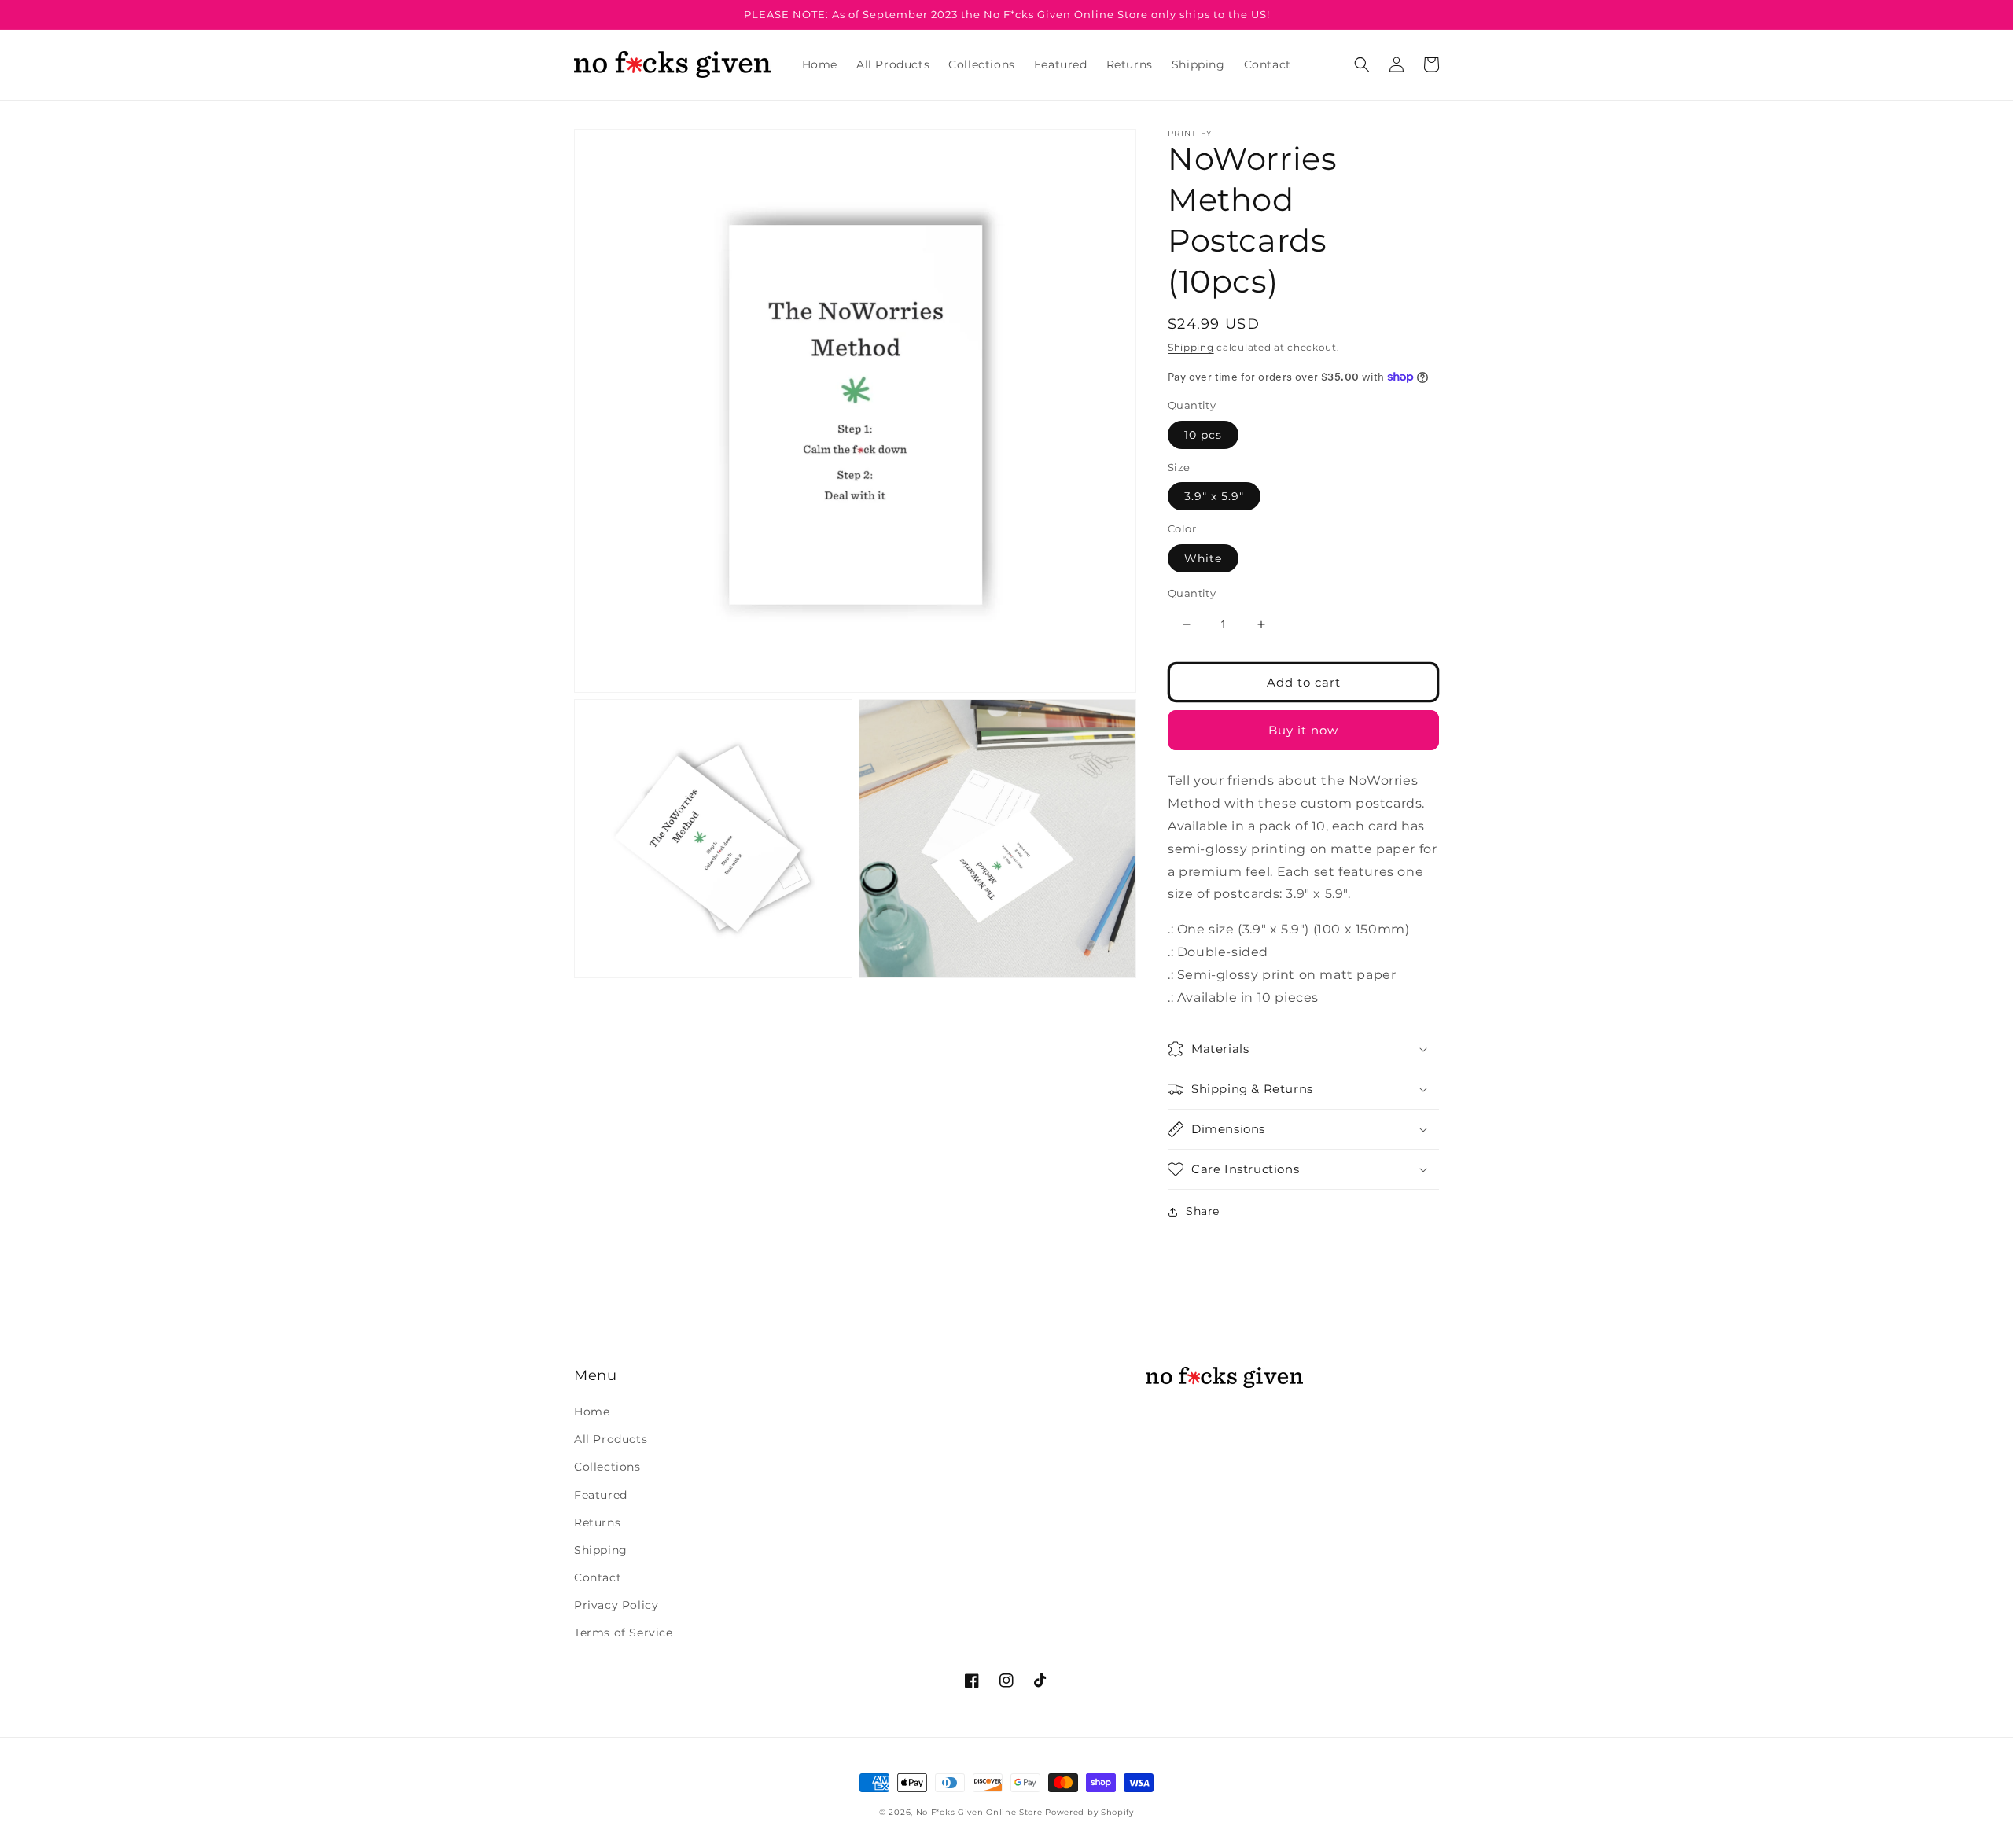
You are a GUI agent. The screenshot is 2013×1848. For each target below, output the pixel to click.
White (1203, 558)
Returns (597, 1522)
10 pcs (1203, 435)
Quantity (1192, 593)
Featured (601, 1495)
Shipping (1191, 347)
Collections (607, 1467)
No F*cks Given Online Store (979, 1812)
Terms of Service (624, 1633)
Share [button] (1203, 1211)
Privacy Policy (616, 1605)
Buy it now (1303, 730)
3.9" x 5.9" (1214, 496)
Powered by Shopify (1089, 1812)
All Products (611, 1439)
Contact (598, 1577)
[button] (1362, 64)
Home (592, 1412)
